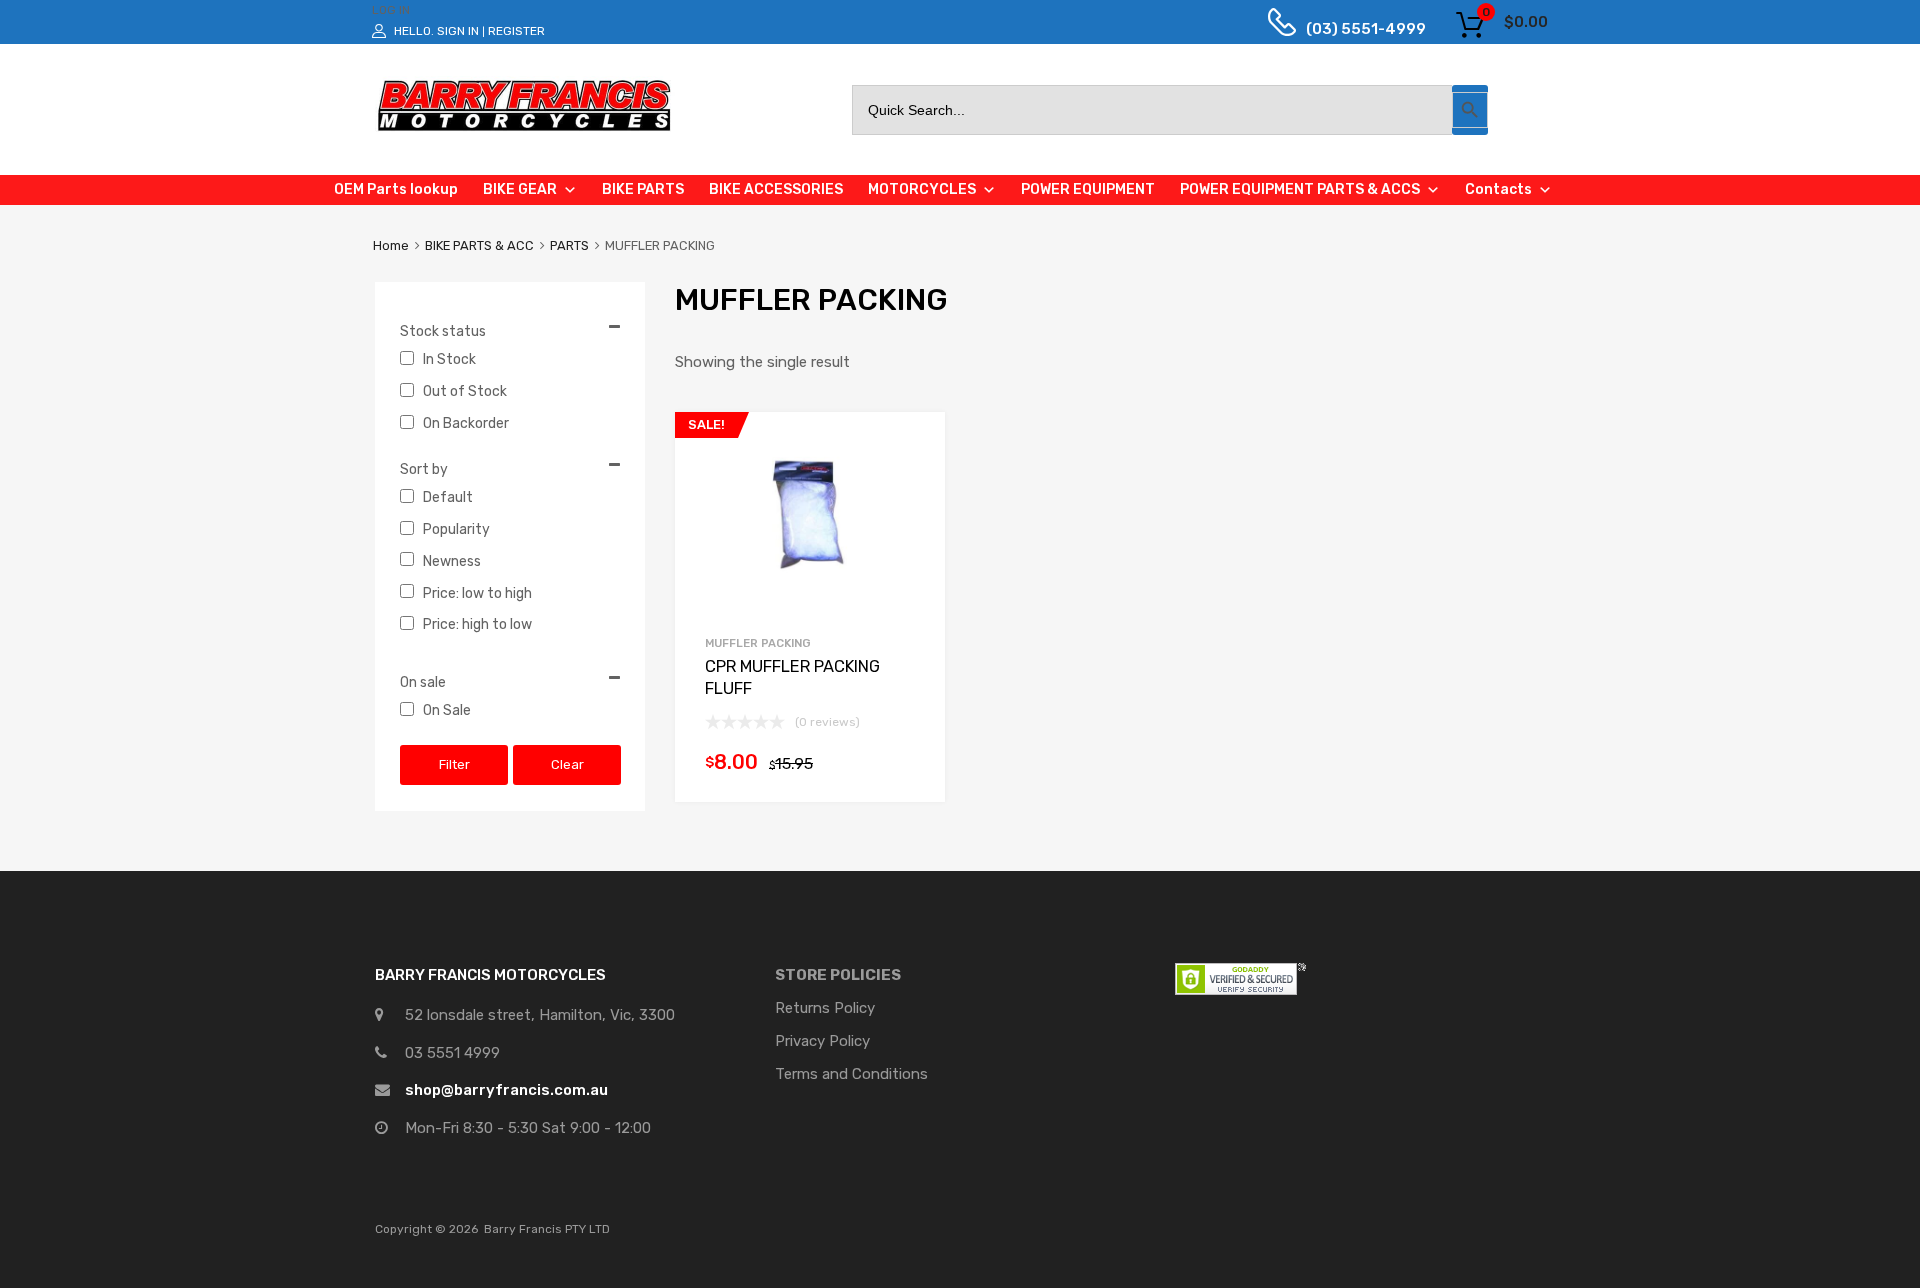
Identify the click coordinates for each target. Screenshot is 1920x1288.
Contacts (1498, 189)
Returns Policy (825, 1008)
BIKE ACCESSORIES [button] (776, 189)
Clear (567, 764)
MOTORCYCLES (922, 189)
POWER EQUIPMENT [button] (1088, 189)
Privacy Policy (822, 1041)
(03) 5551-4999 (1351, 29)
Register (516, 31)
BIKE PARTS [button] (643, 189)
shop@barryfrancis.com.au (506, 1090)
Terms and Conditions (851, 1074)
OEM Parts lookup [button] (396, 189)
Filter (454, 764)
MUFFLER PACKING (758, 643)
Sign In (458, 31)
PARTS (569, 245)
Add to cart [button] (905, 767)
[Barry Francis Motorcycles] (525, 130)
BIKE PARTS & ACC (479, 245)
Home (391, 245)
